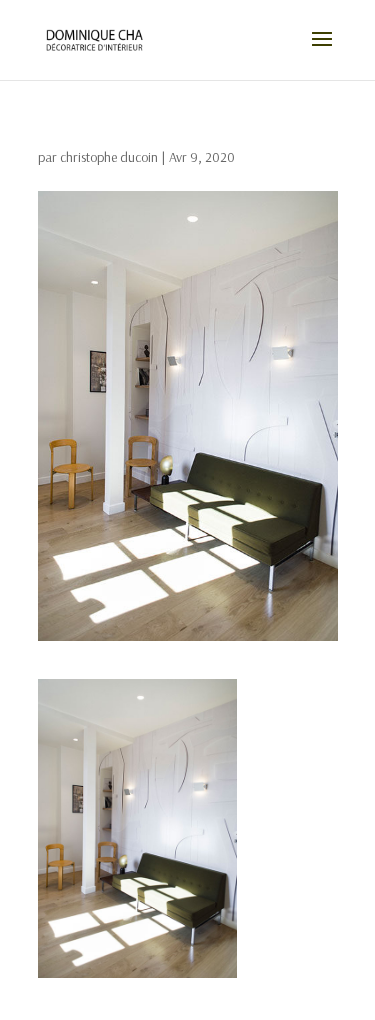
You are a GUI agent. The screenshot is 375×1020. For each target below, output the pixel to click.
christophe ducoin (109, 157)
